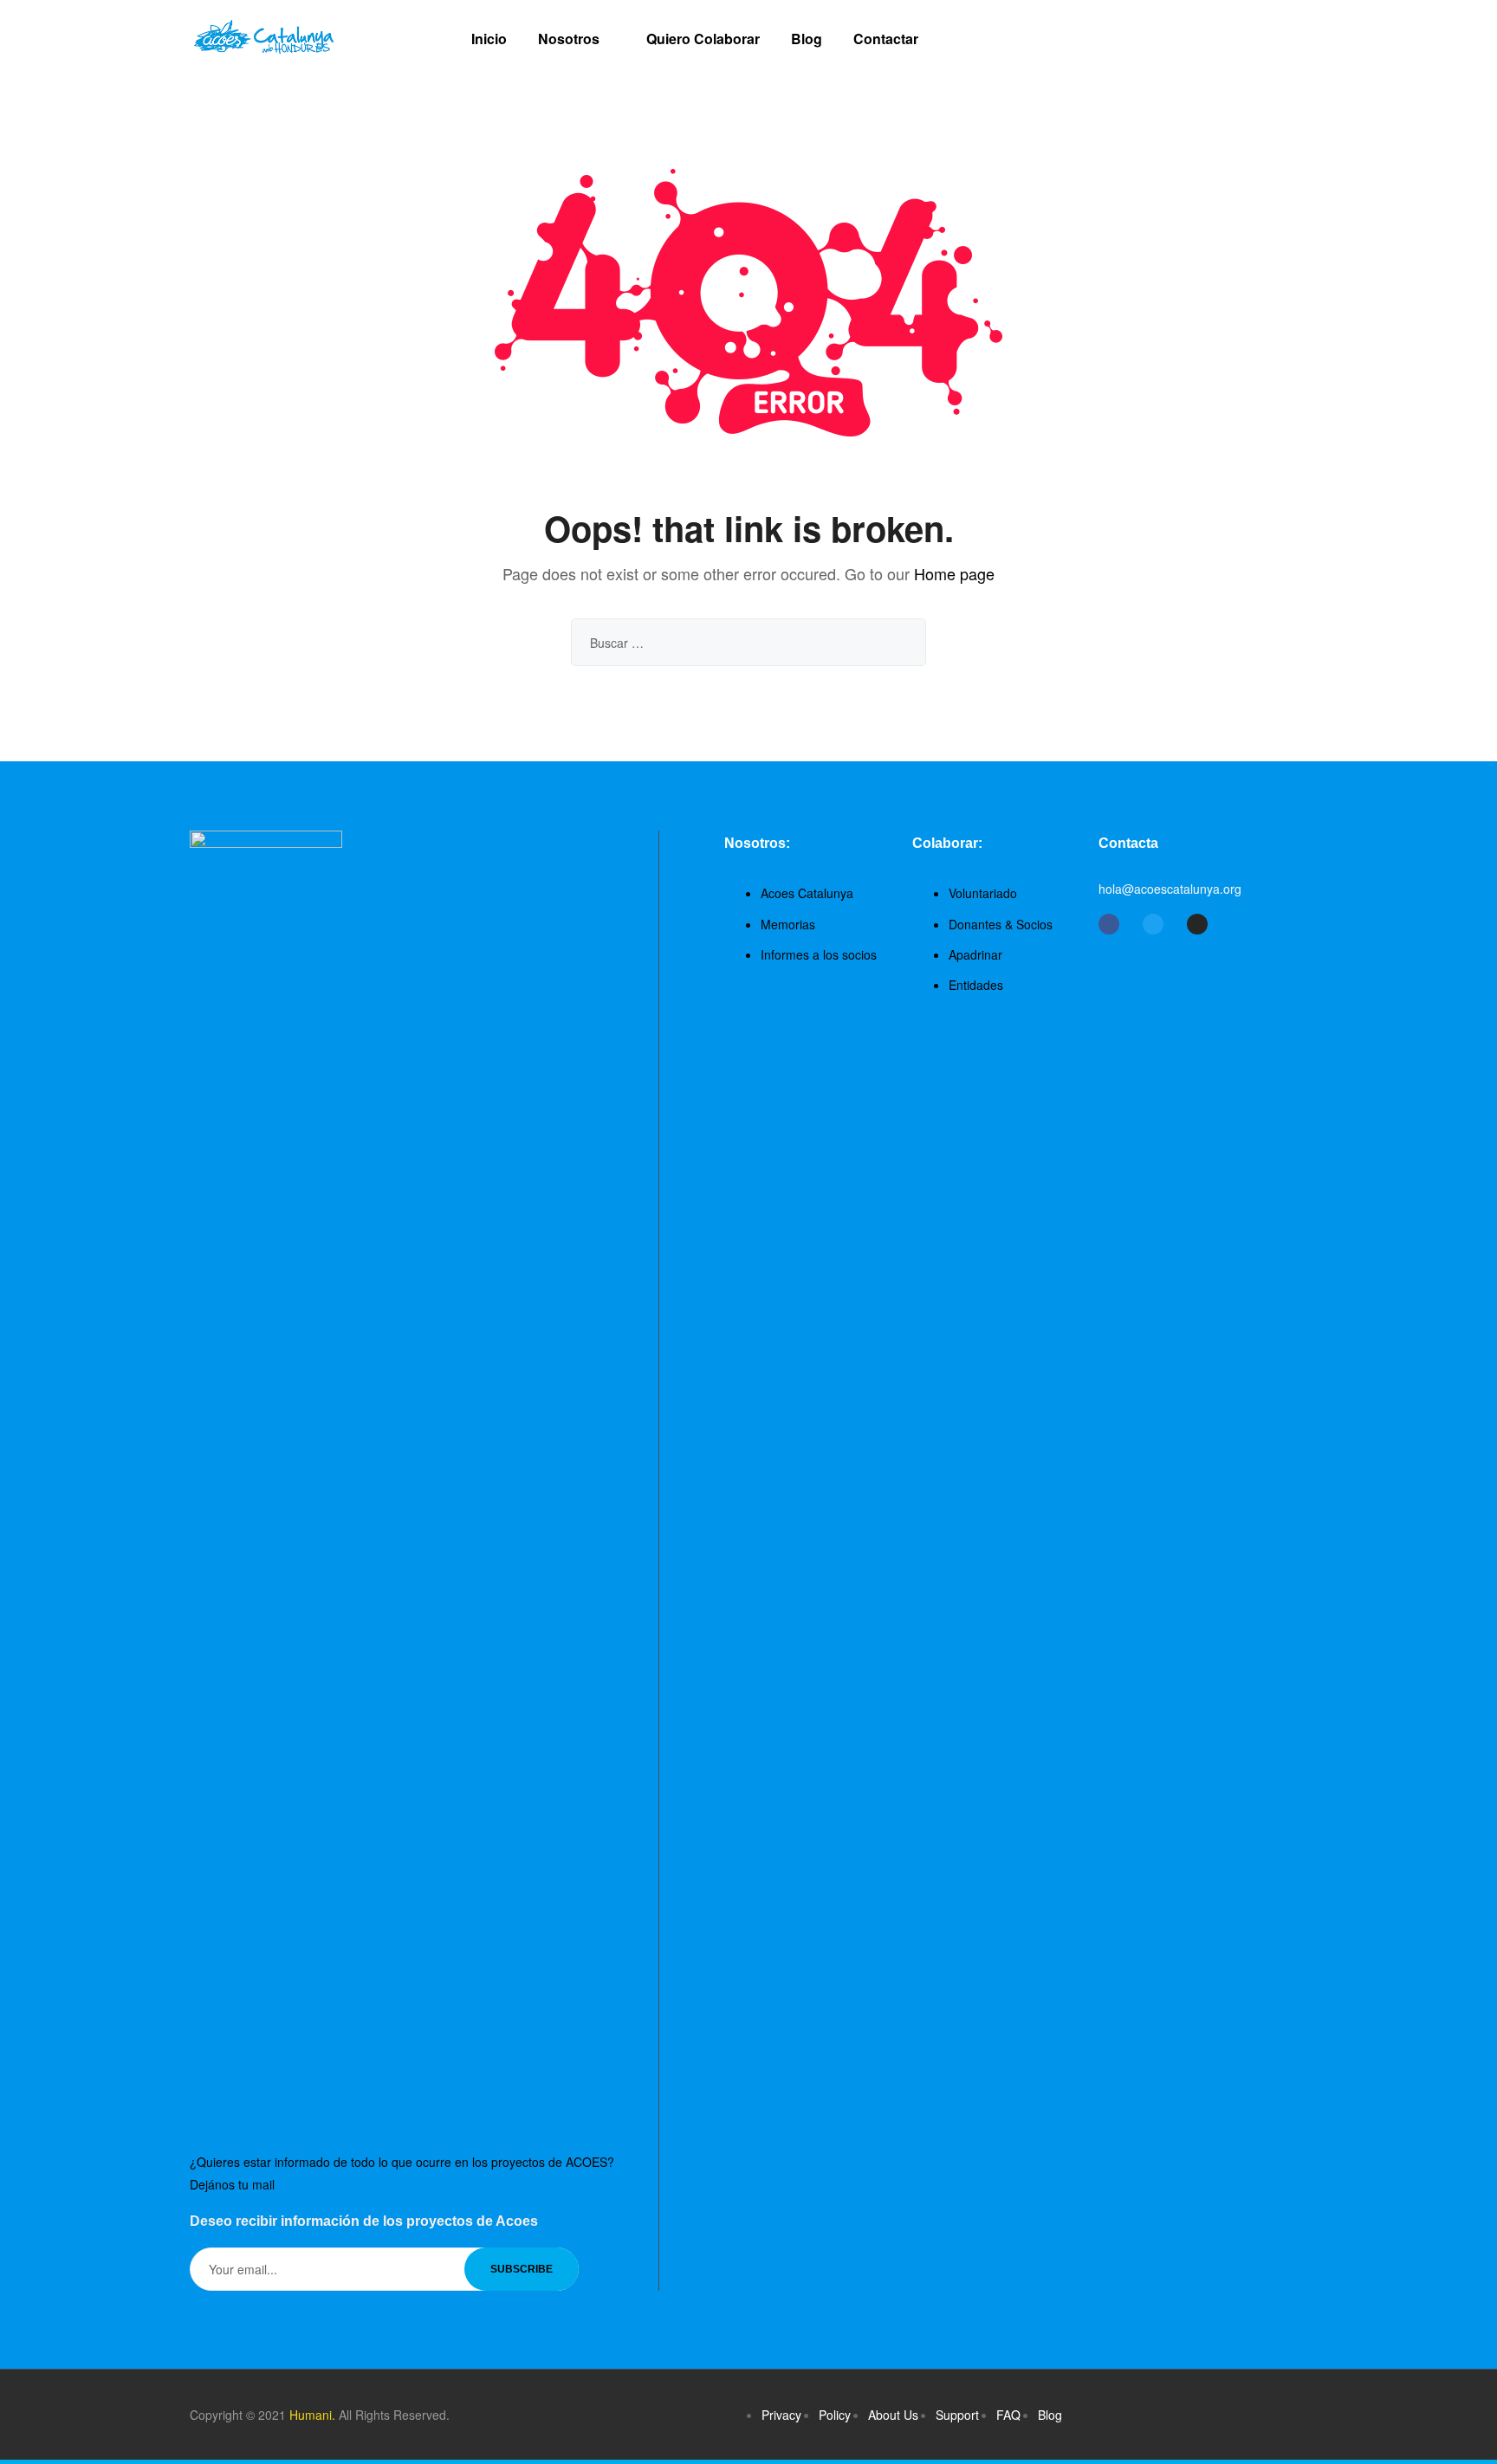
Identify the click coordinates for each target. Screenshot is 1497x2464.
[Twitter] (1153, 924)
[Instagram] (1197, 924)
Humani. (312, 2415)
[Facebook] (1109, 924)
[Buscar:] (748, 643)
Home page (954, 573)
